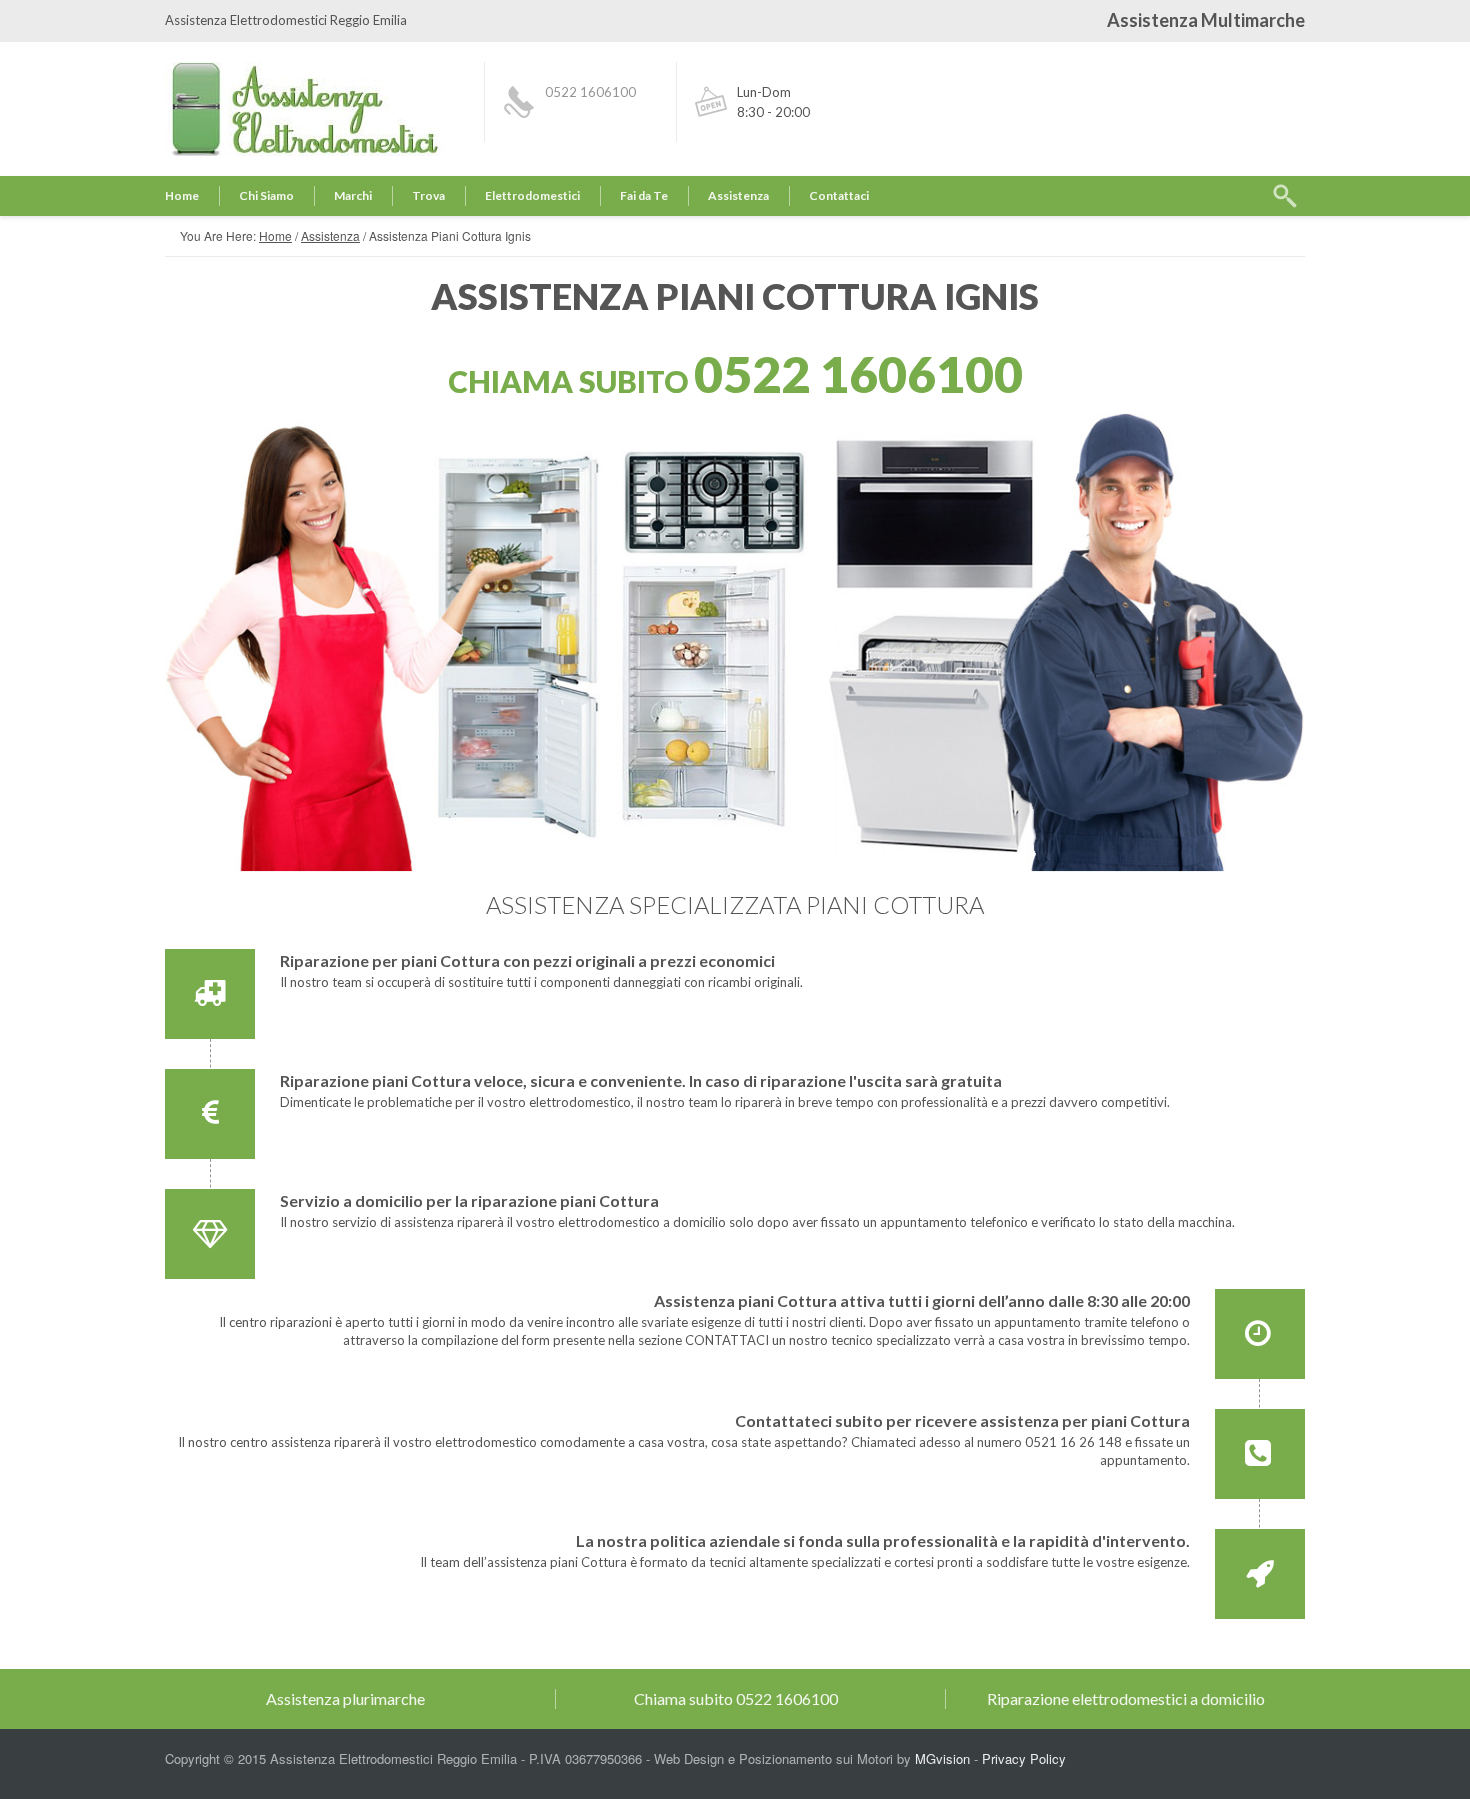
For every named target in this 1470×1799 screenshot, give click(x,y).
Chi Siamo (266, 195)
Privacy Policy (1024, 1758)
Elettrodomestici (532, 195)
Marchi (353, 195)
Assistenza (738, 195)
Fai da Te (644, 195)
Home (182, 195)
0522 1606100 (590, 92)
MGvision (942, 1758)
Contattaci (839, 195)
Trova (428, 195)
